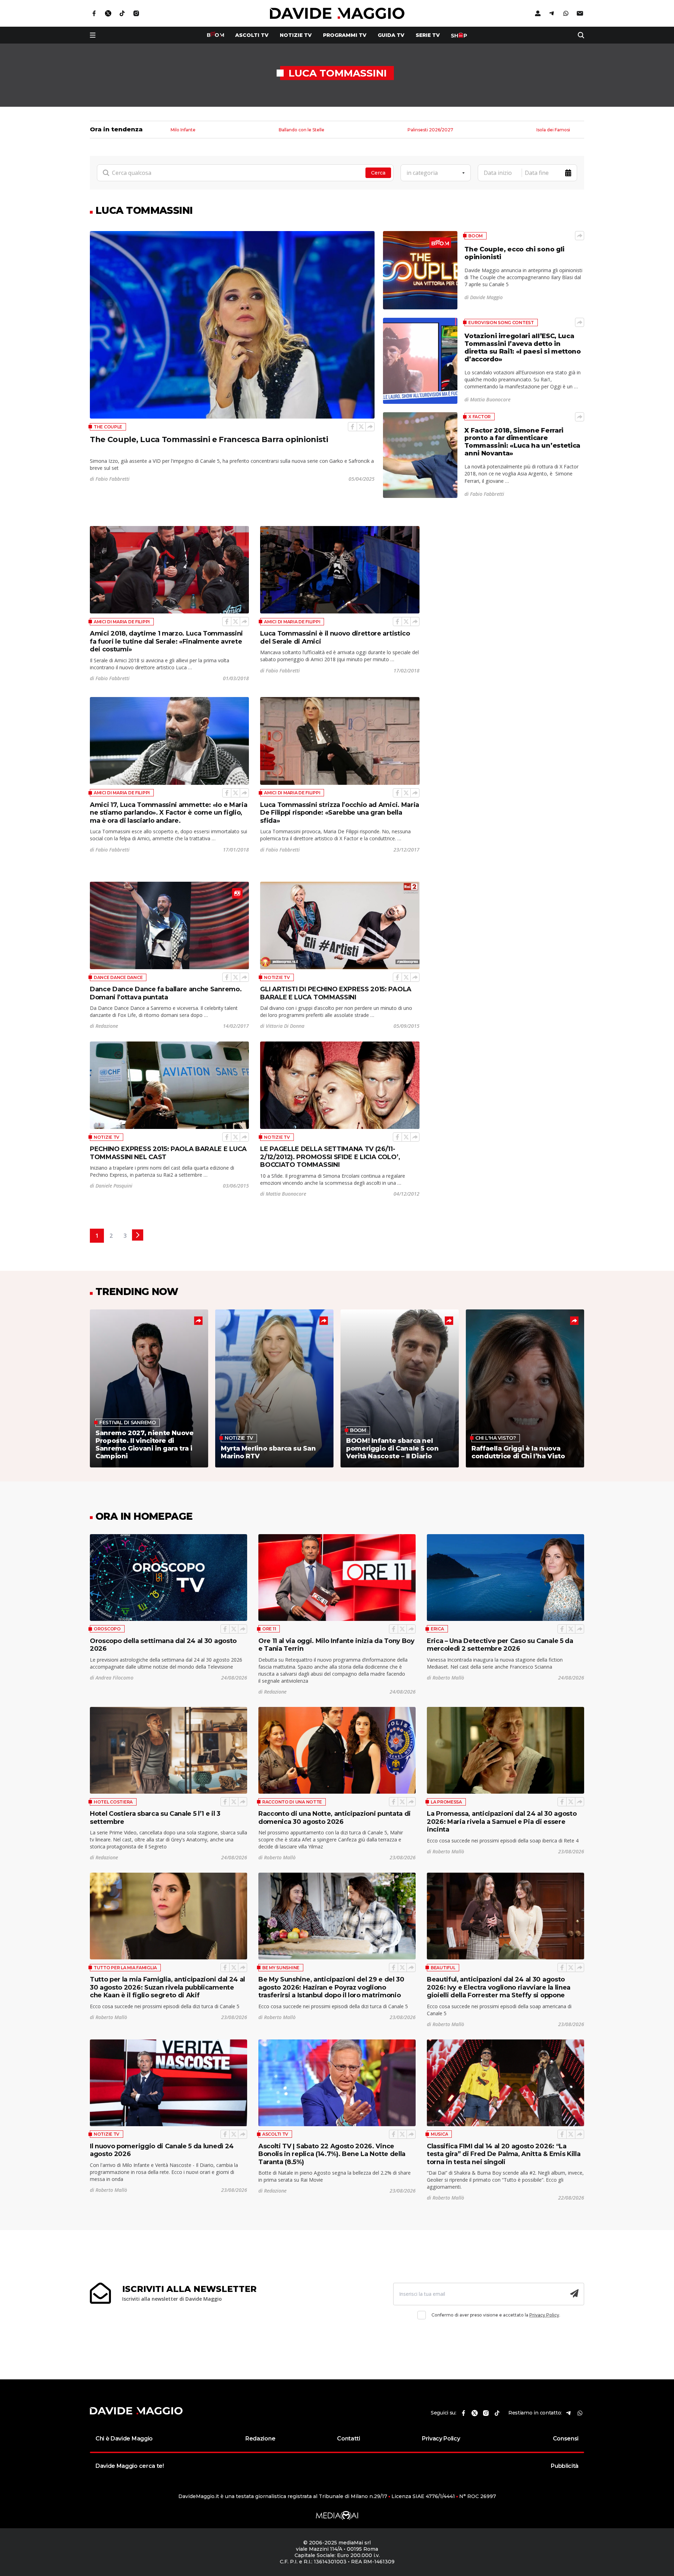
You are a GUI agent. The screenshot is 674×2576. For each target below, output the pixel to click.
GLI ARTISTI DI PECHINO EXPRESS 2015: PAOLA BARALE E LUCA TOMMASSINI (336, 993)
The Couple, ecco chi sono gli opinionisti (514, 253)
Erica (437, 1629)
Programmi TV (345, 35)
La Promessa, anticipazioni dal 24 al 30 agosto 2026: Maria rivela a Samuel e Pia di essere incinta (502, 1822)
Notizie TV (296, 35)
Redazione (260, 2439)
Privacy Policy (544, 2315)
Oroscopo (107, 1629)
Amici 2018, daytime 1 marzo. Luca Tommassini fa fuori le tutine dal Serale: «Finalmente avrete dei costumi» (166, 641)
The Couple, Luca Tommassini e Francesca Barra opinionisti (209, 439)
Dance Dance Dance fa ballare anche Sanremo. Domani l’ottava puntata (166, 993)
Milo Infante (183, 130)
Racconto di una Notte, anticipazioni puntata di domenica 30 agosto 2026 (335, 1818)
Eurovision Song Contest (501, 323)
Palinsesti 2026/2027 (430, 130)
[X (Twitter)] (361, 427)
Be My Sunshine (281, 1968)
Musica (439, 2134)
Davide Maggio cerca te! (130, 2466)
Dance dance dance (118, 977)
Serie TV (428, 35)
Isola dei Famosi (553, 130)
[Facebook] (352, 427)
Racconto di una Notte (292, 1802)
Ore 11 (269, 1629)
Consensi (566, 2439)
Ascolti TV (275, 2134)
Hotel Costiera (113, 1802)
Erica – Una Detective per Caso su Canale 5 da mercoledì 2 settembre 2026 (500, 1645)
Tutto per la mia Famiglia (125, 1968)
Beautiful (443, 1968)
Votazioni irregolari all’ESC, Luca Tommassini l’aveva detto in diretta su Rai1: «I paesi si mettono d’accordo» (523, 348)
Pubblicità (565, 2466)
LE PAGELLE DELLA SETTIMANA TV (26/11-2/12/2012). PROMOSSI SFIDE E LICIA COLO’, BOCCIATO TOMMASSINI (330, 1157)
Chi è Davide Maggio (124, 2439)
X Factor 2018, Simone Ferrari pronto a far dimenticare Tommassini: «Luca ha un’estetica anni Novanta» (522, 442)
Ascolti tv (252, 35)
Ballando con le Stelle (302, 130)
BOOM (475, 236)
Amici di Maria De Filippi (122, 622)
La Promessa (446, 1802)
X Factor (480, 417)
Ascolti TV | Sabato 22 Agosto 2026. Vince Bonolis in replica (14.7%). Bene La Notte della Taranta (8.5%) (332, 2154)
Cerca (378, 173)
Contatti (348, 2439)
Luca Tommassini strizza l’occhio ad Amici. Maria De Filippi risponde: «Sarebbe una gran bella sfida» (340, 813)
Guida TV (391, 35)
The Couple (108, 427)
